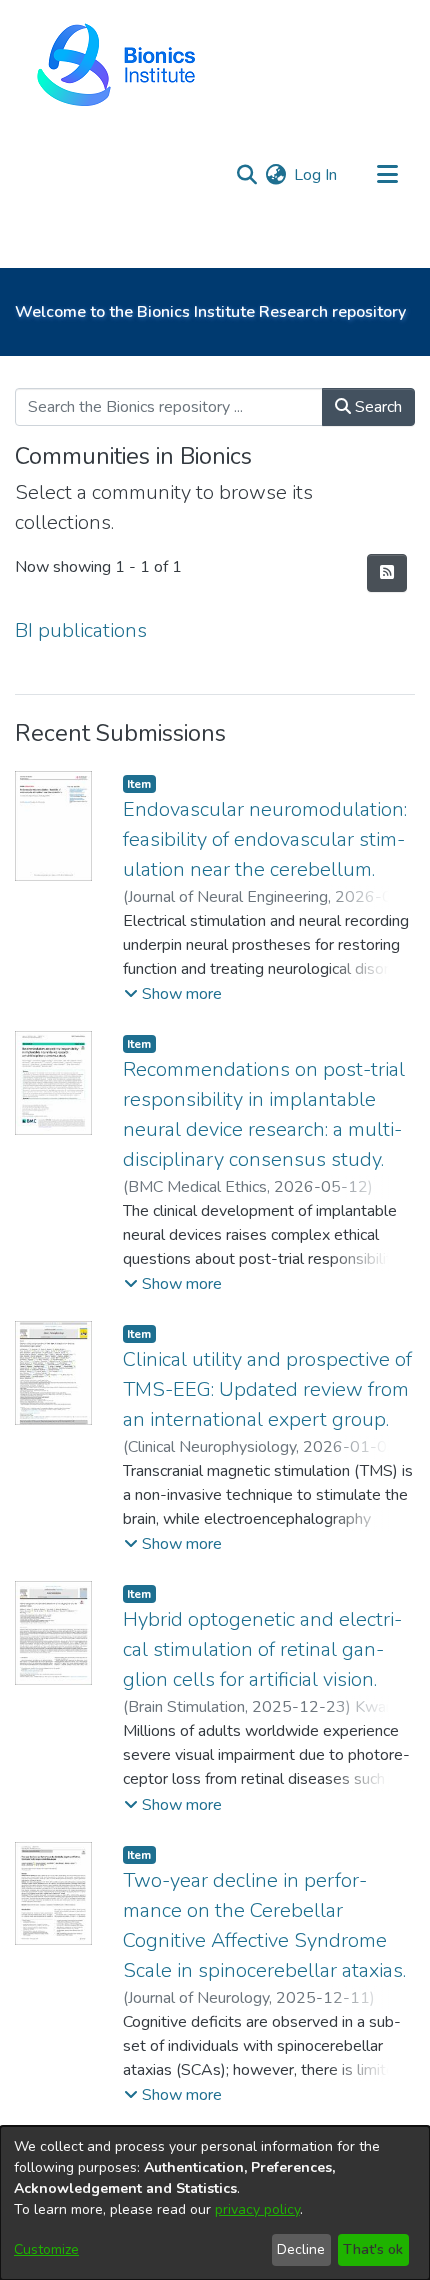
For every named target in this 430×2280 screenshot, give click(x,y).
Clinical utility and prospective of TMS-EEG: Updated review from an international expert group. (267, 1389)
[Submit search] (246, 175)
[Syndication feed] (387, 573)
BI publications (81, 630)
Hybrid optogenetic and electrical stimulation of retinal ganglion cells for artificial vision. (262, 1649)
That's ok (373, 2249)
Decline (301, 2249)
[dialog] (215, 2203)
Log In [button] (316, 175)
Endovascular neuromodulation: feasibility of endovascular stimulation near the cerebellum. (265, 839)
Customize (46, 2249)
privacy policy (257, 2209)
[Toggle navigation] (387, 175)
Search (376, 407)
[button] (173, 994)
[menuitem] (275, 175)
